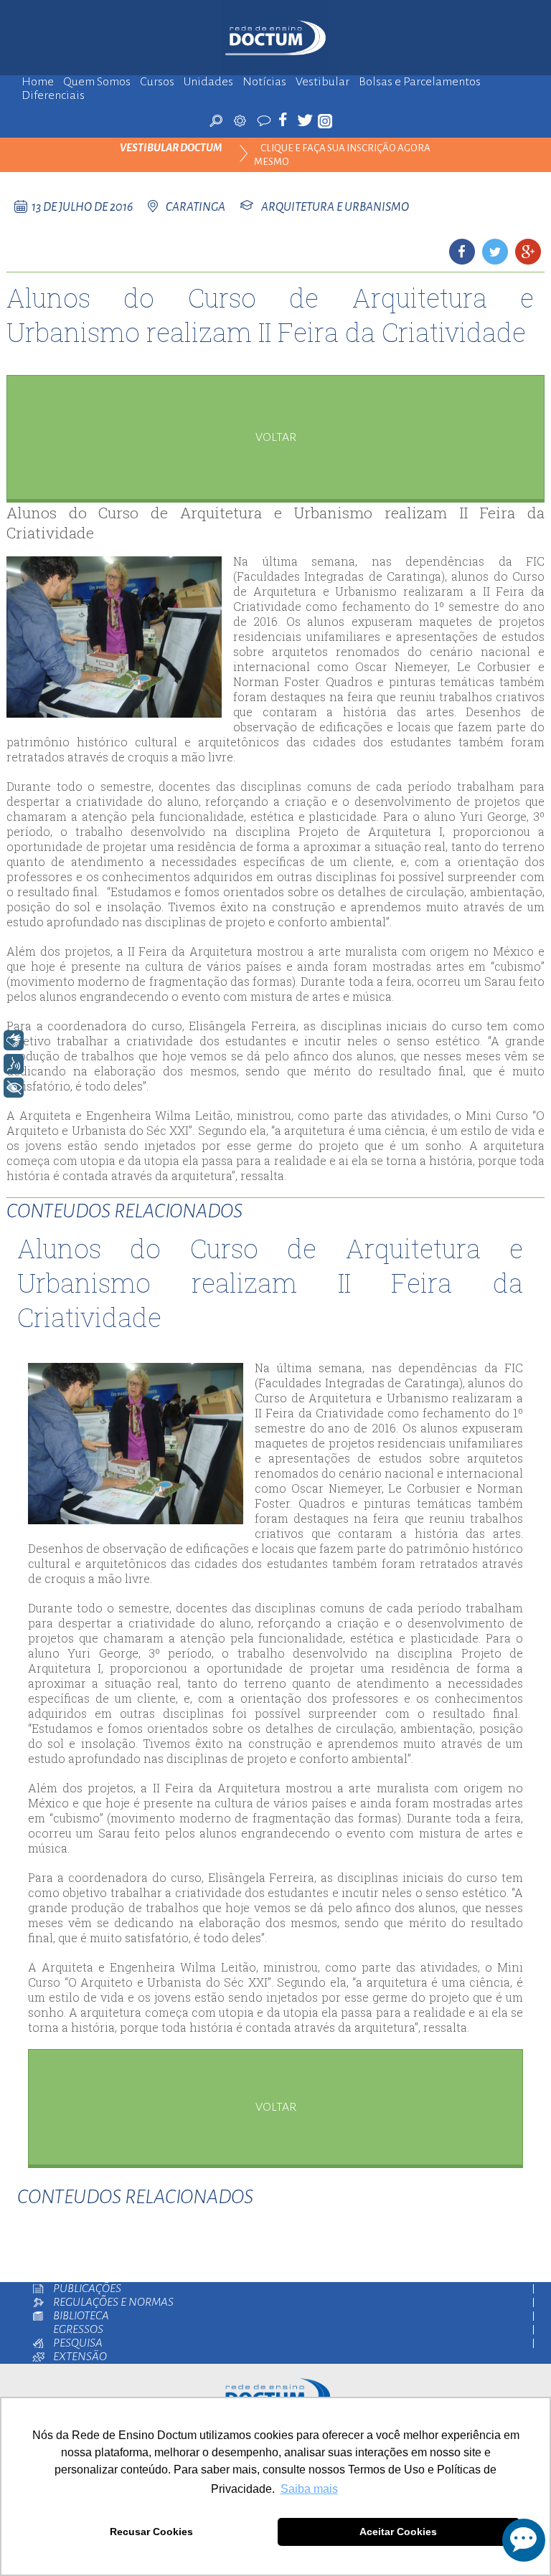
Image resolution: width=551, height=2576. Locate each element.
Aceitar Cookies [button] (398, 2532)
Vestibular (322, 82)
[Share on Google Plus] (528, 252)
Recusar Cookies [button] (151, 2532)
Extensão (80, 2357)
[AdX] (240, 120)
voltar (276, 437)
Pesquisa (78, 2343)
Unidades (208, 82)
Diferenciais (53, 96)
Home (38, 82)
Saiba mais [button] (309, 2489)
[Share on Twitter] (495, 252)
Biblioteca (81, 2316)
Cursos (157, 82)
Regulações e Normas (113, 2302)
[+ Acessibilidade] (14, 1088)
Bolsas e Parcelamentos (420, 82)
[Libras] (14, 1040)
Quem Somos (97, 82)
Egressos (78, 2330)
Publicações (87, 2289)
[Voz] (14, 1064)
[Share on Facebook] (462, 252)
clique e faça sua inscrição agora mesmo (342, 155)
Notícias (264, 82)
